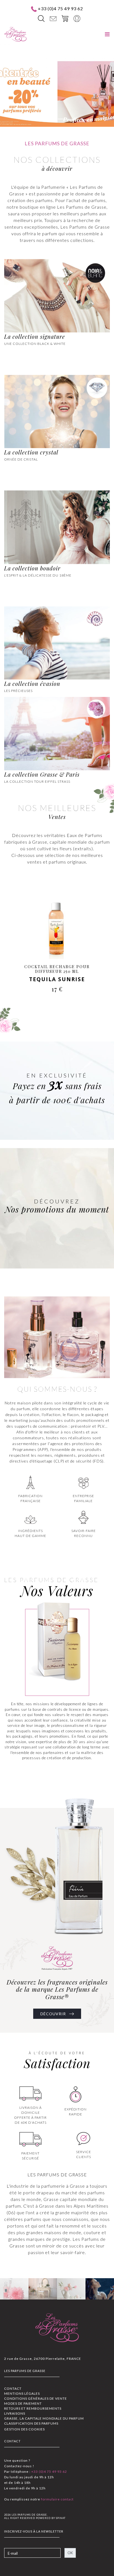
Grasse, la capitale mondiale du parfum (44, 2418)
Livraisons (15, 2413)
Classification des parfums (31, 2423)
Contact (13, 2388)
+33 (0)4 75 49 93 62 (60, 8)
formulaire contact (57, 2499)
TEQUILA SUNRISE (57, 979)
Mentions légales (22, 2393)
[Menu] (107, 34)
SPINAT (61, 2518)
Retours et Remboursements (33, 2408)
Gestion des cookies (24, 2429)
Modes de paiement (23, 2403)
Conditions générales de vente (36, 2398)
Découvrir (54, 2014)
